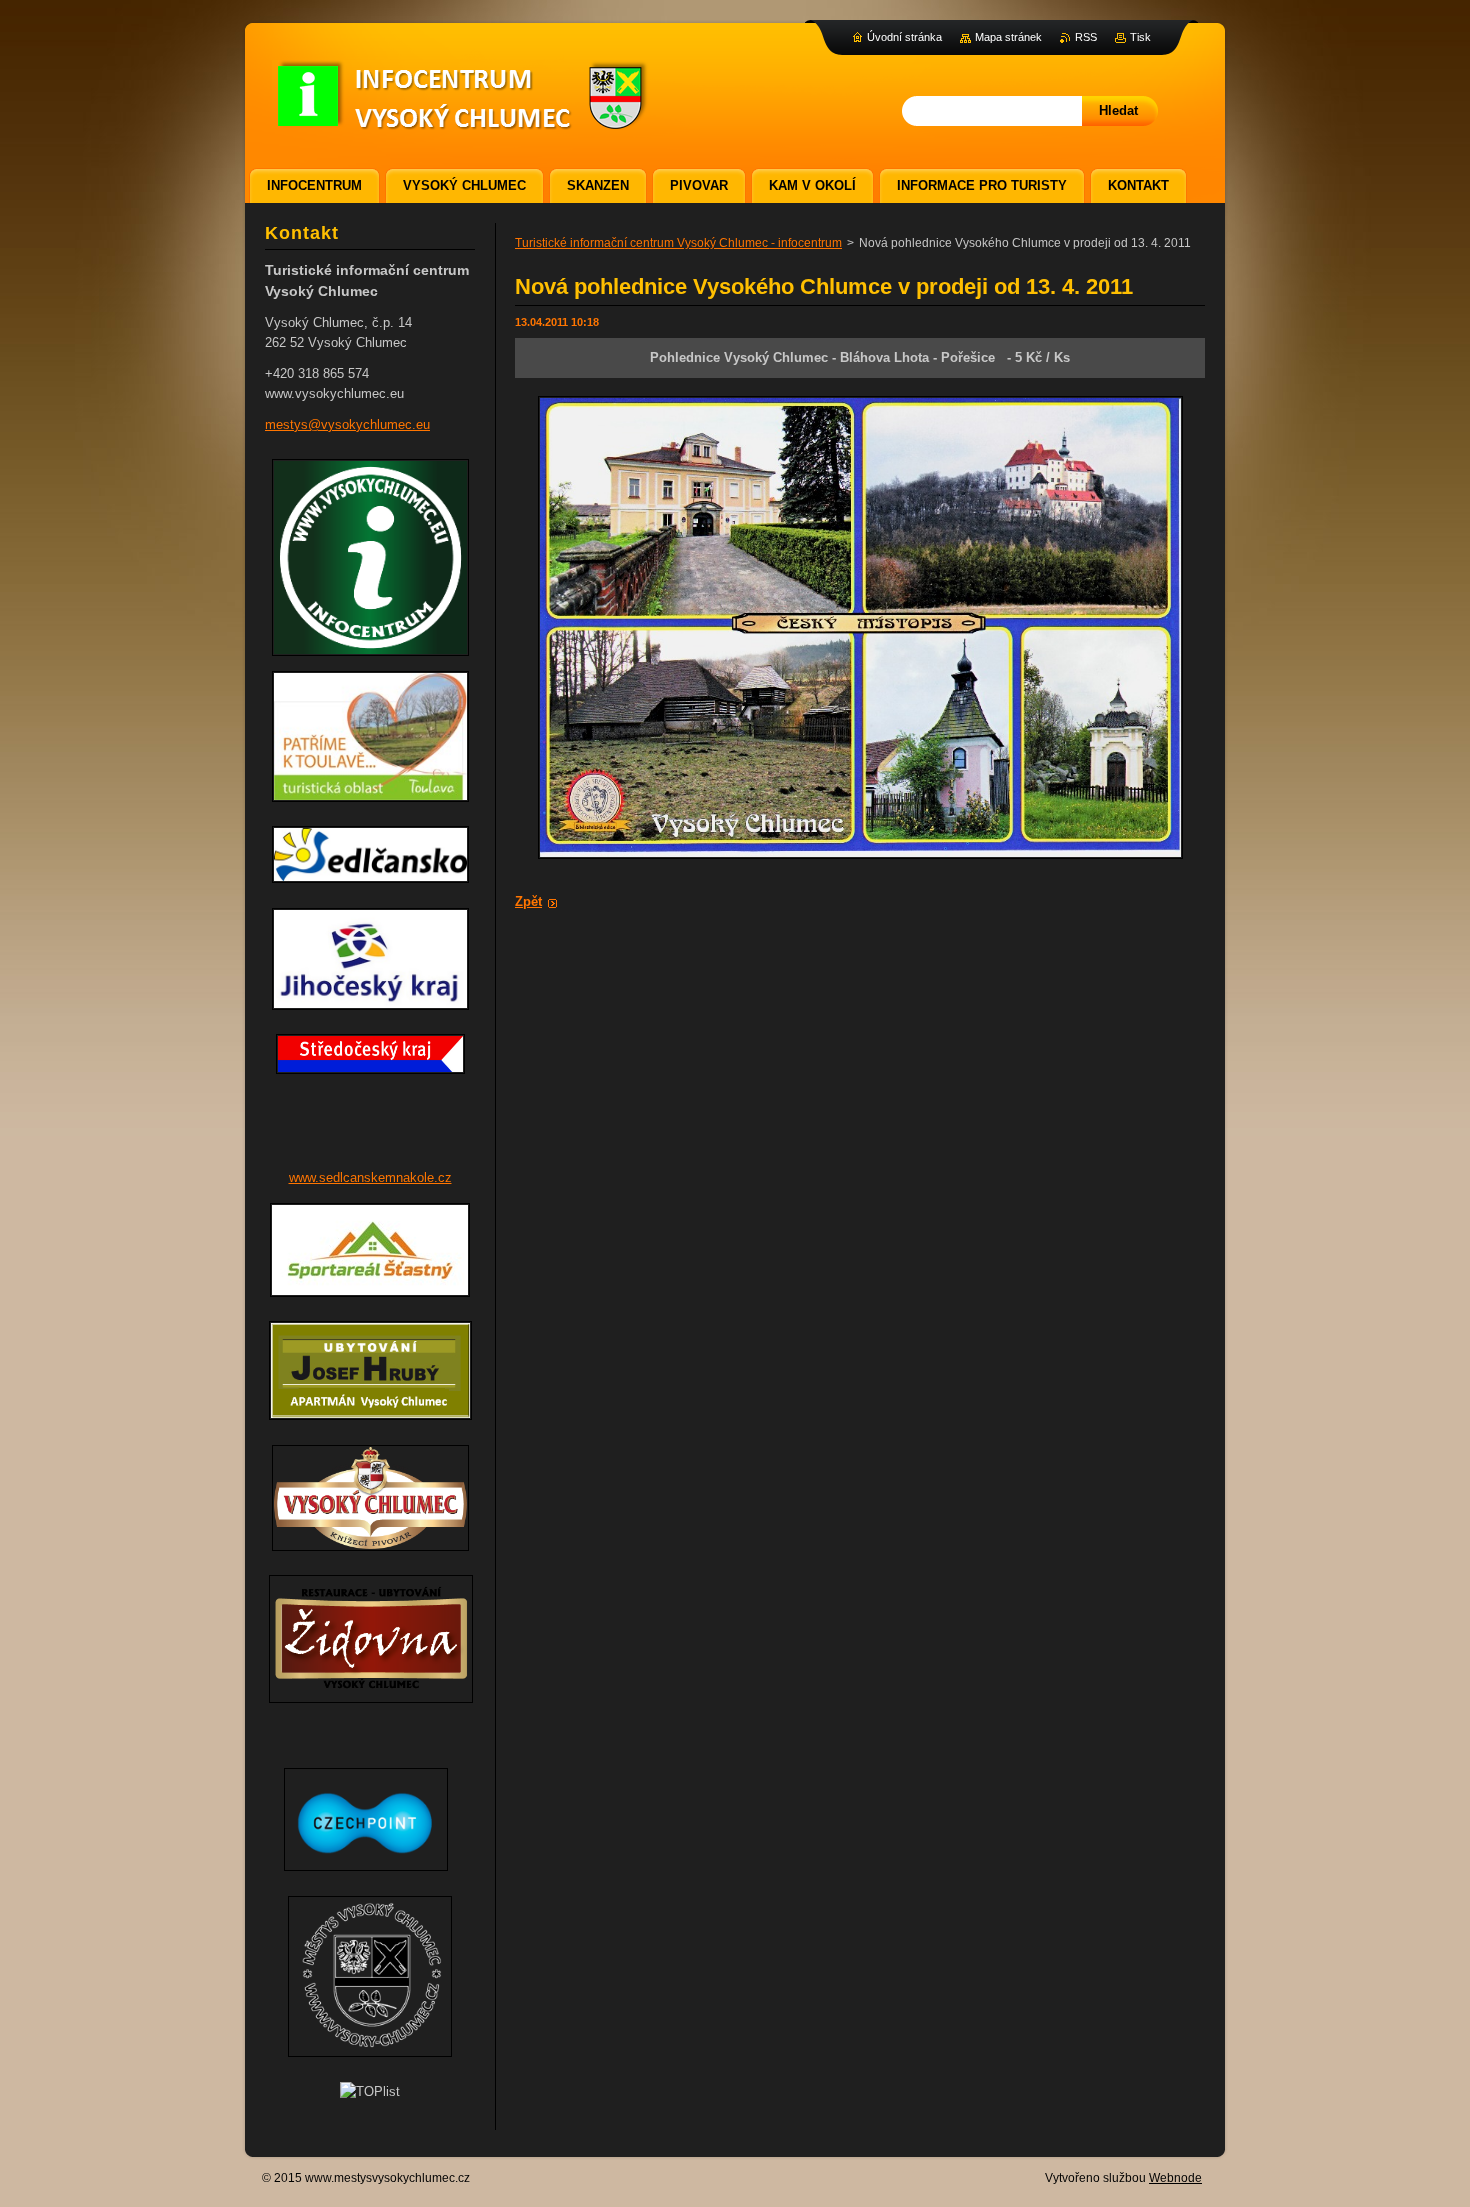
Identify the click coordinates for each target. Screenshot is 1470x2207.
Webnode (1175, 2178)
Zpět (528, 901)
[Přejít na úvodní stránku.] (461, 120)
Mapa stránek (1008, 37)
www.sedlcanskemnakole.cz (370, 1177)
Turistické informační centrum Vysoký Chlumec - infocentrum (678, 243)
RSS (1086, 37)
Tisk (1140, 37)
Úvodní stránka (904, 37)
